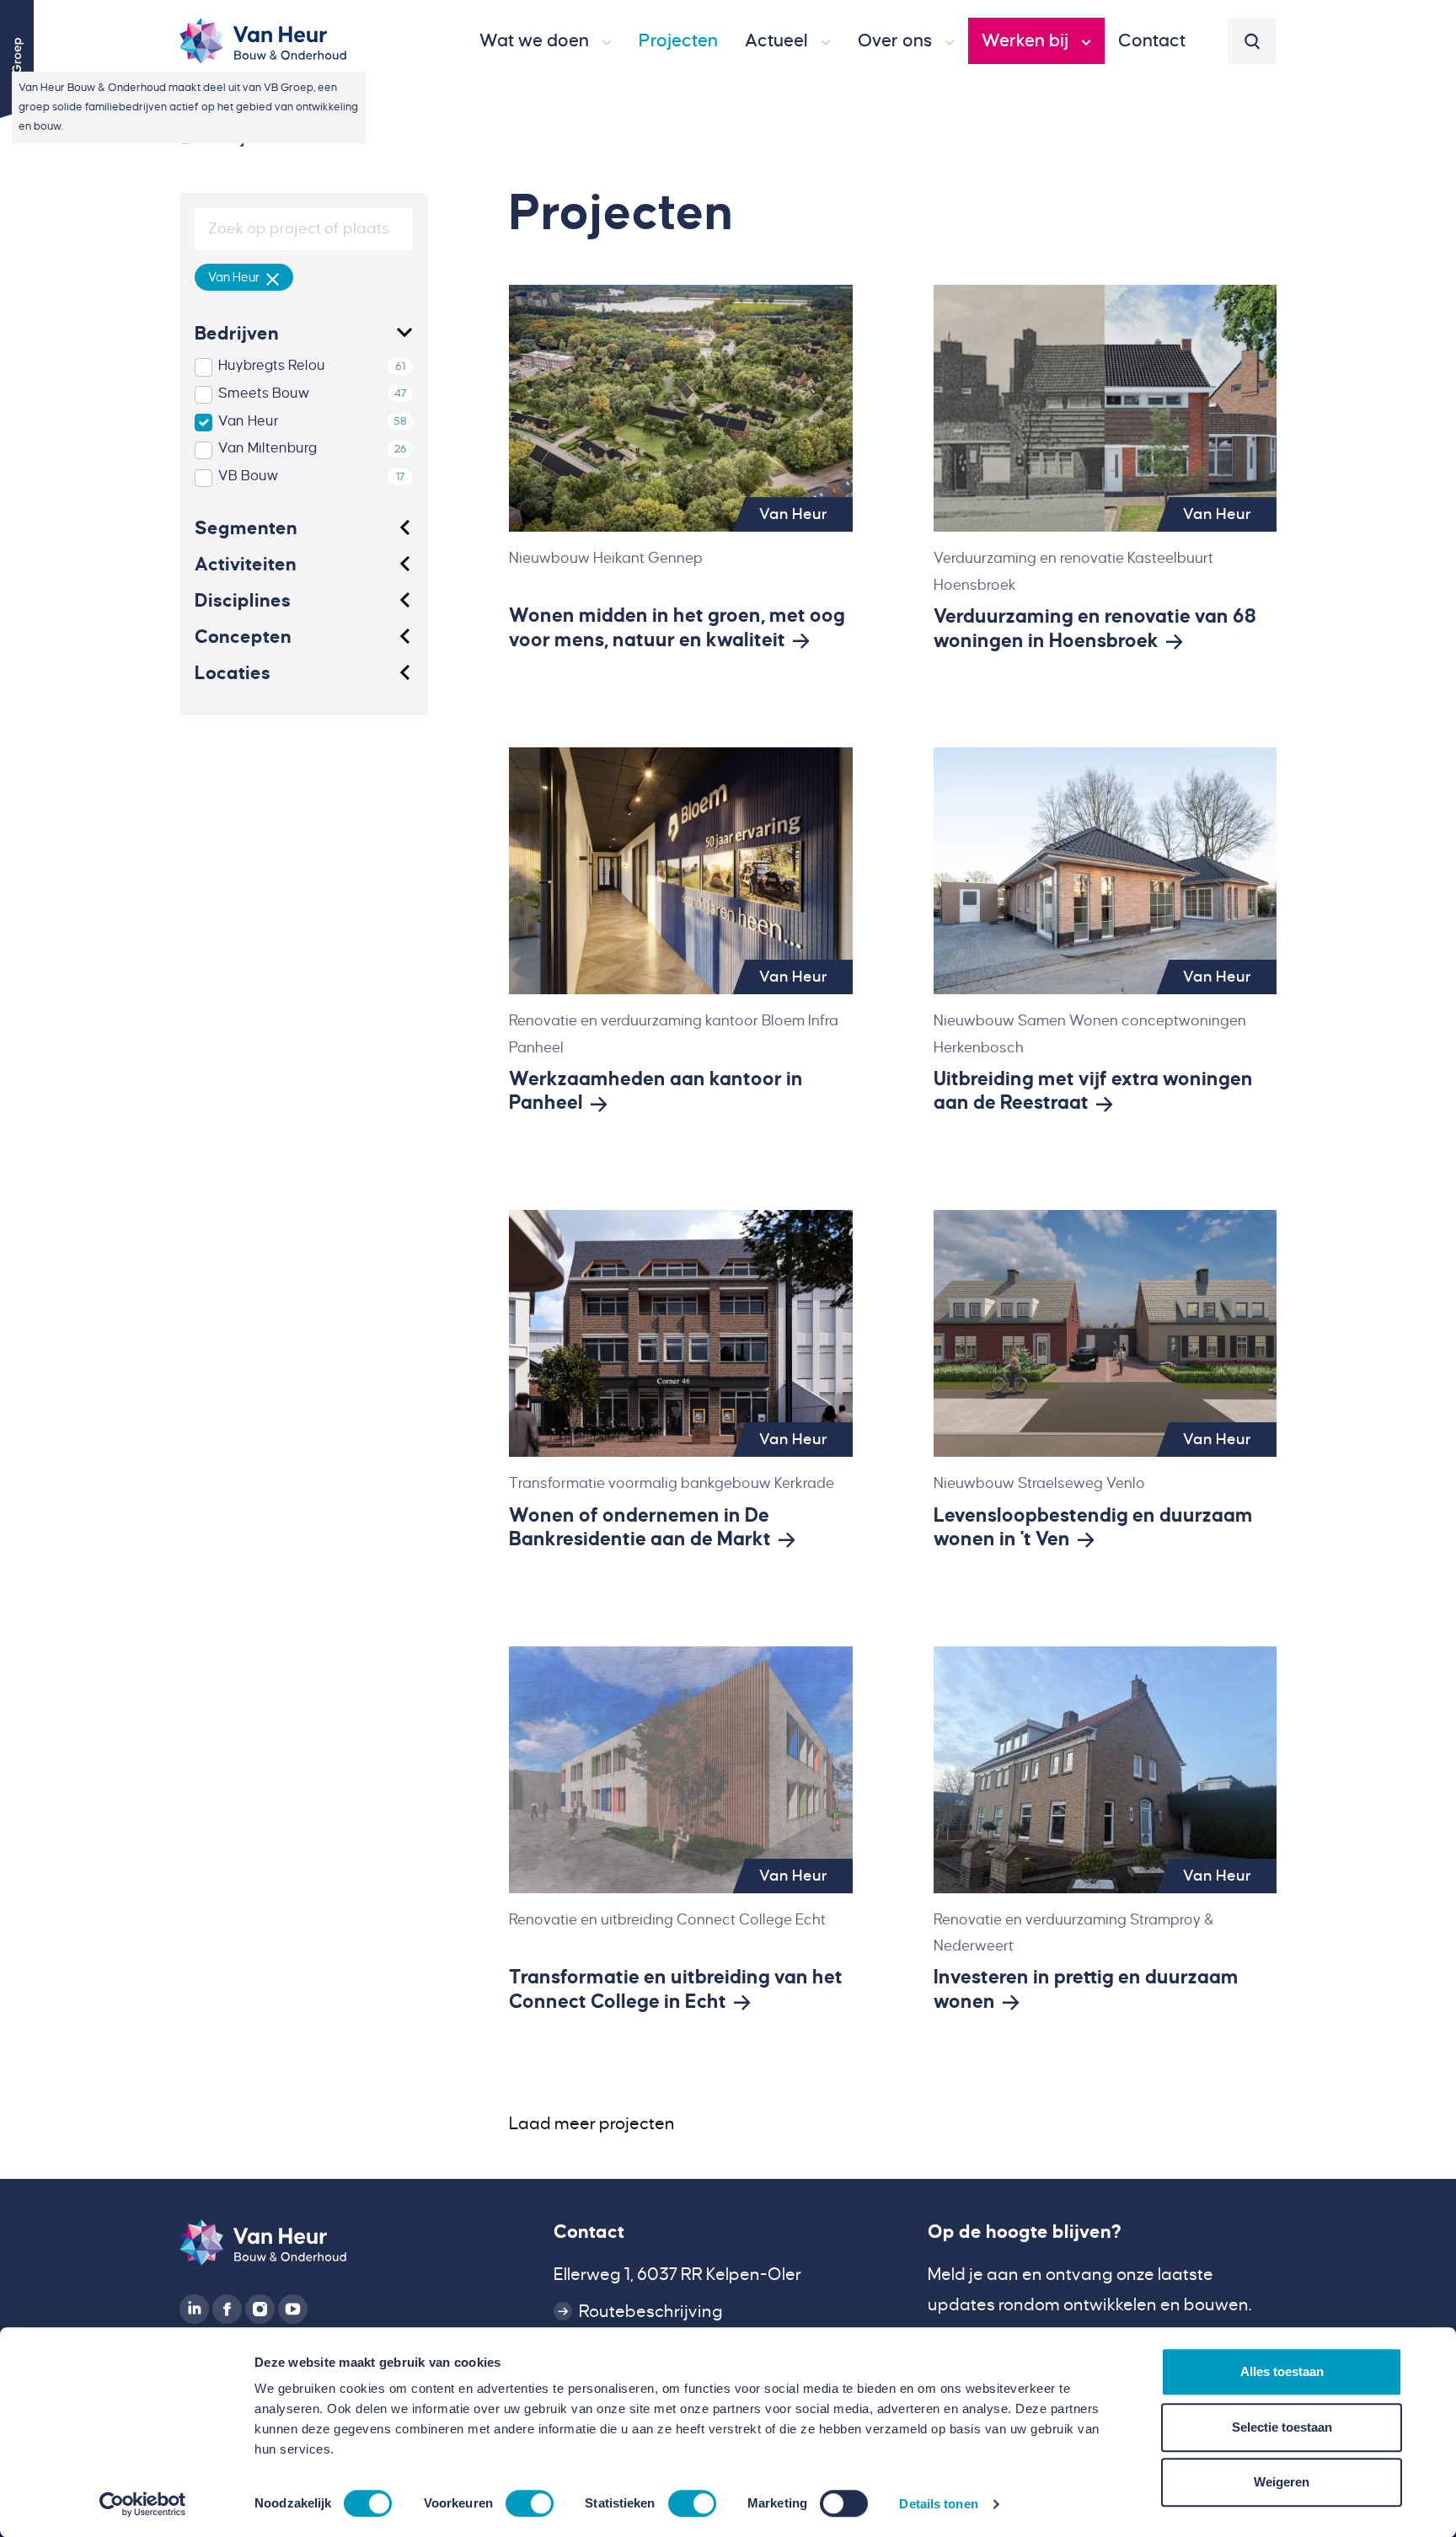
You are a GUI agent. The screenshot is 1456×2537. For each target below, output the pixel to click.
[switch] (530, 2503)
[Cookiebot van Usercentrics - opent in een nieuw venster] (143, 2504)
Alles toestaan (1282, 2371)
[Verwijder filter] (273, 277)
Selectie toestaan (1282, 2427)
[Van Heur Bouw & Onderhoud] (186, 138)
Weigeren (1282, 2482)
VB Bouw (248, 476)
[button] (546, 41)
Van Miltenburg (268, 448)
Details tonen (938, 2504)
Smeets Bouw (264, 393)
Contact (589, 2232)
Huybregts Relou (272, 366)
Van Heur (249, 421)
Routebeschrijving (651, 2312)
